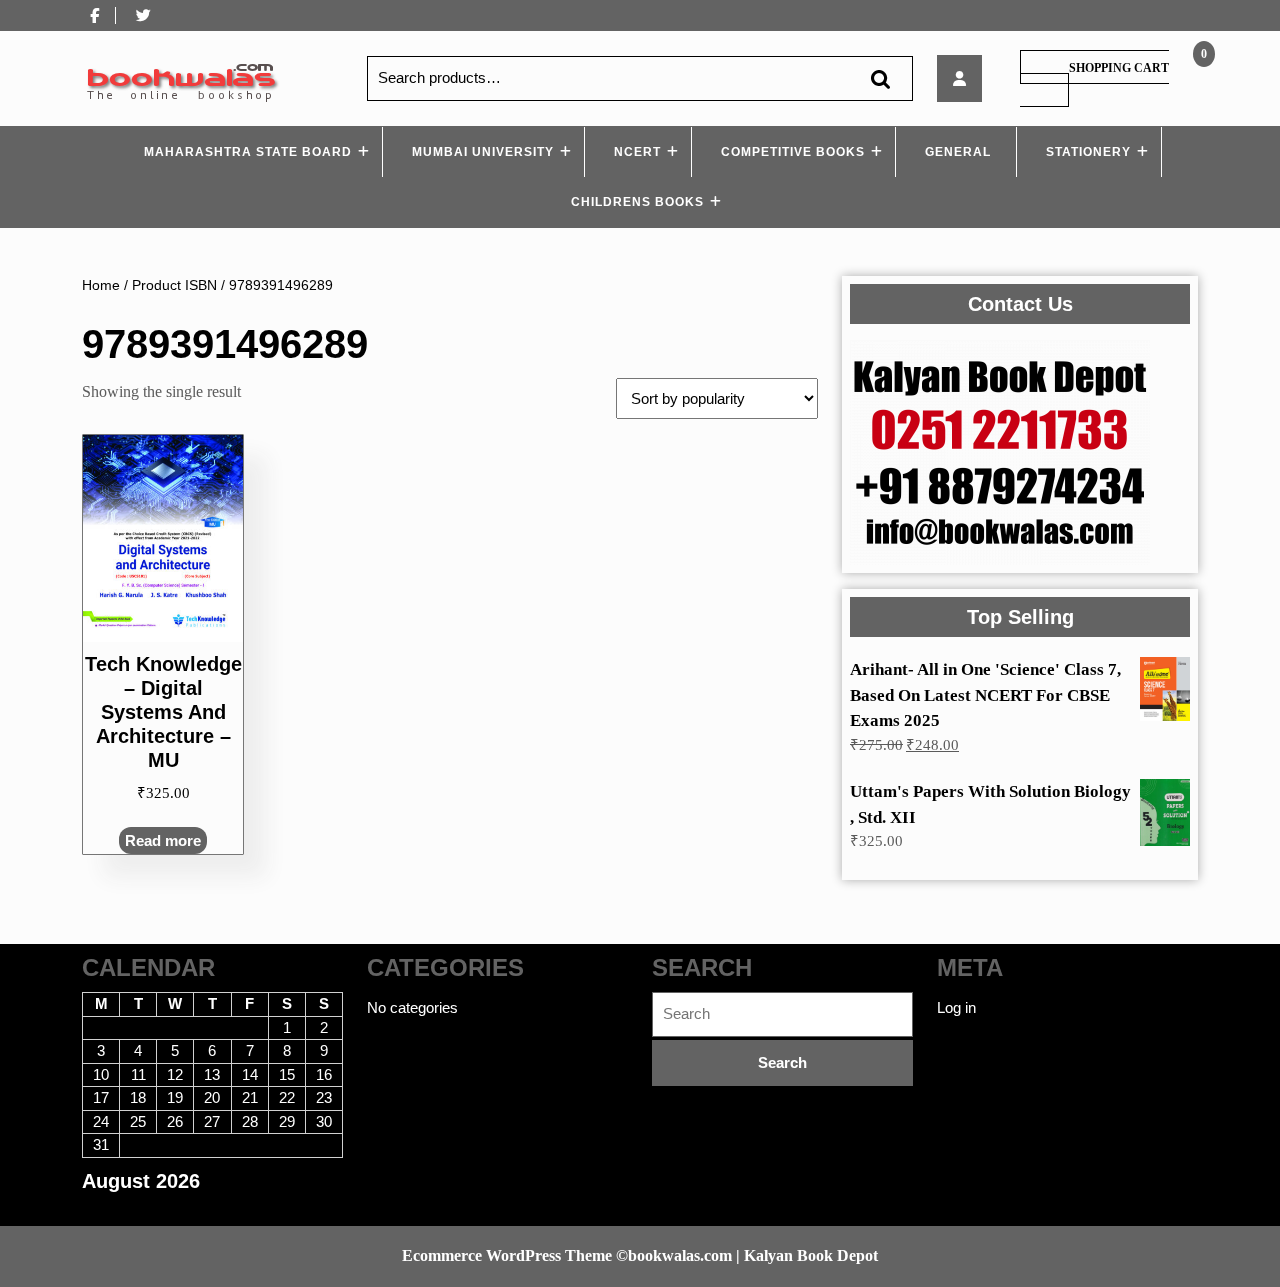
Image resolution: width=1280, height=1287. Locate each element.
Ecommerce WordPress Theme (507, 1255)
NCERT (637, 152)
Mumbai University (483, 152)
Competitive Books (793, 152)
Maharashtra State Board (248, 152)
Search (880, 78)
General (958, 152)
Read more (163, 840)
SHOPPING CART (1119, 68)
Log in (956, 1007)
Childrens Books (637, 202)
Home (101, 285)
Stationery (1088, 152)
